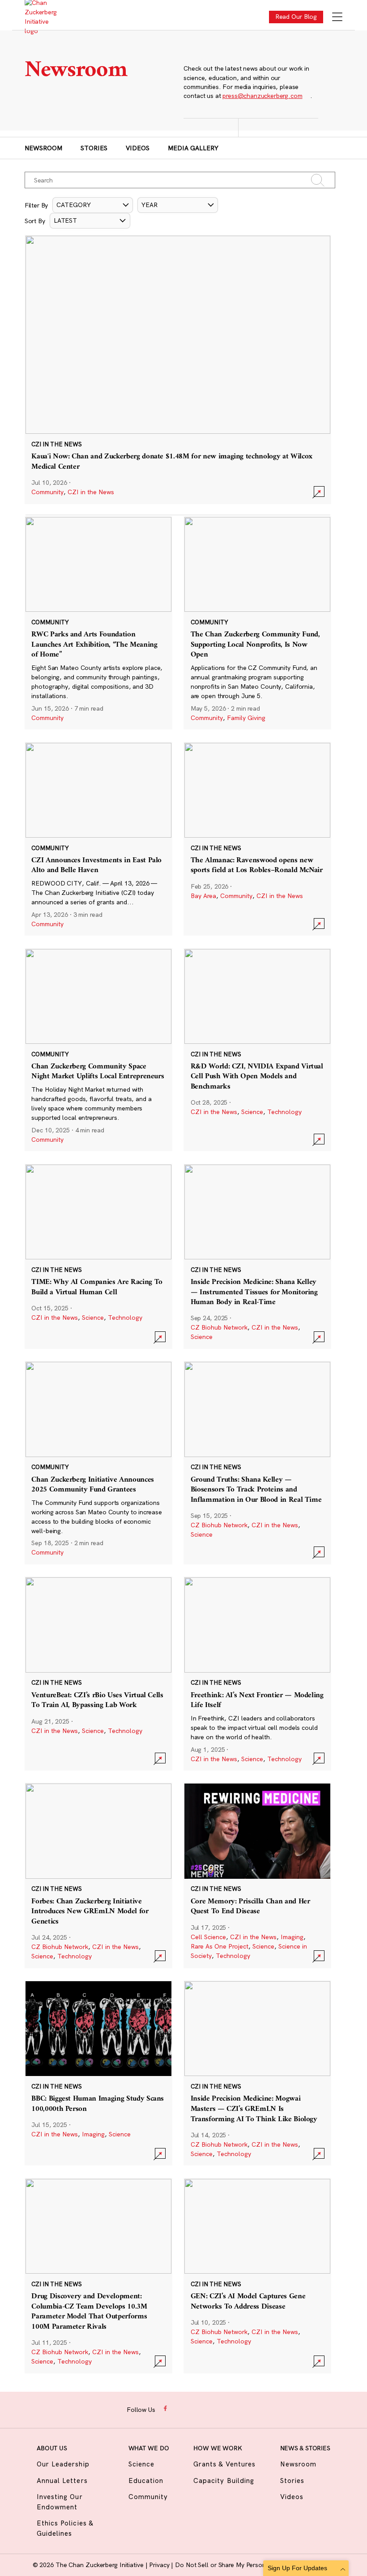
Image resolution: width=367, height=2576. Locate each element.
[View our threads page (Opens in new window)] (194, 2409)
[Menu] (337, 18)
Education (146, 2481)
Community (47, 492)
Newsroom (43, 148)
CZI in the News (91, 492)
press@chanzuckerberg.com (262, 96)
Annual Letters (62, 2481)
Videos (138, 148)
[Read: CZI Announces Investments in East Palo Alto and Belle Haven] (98, 839)
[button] (93, 205)
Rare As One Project (220, 1946)
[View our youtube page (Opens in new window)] (236, 2409)
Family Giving (246, 718)
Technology (284, 1112)
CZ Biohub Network (219, 1327)
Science (252, 1112)
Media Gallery (193, 148)
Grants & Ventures (224, 2464)
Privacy (160, 2565)
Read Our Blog (296, 17)
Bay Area (203, 896)
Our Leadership (63, 2464)
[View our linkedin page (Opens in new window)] (208, 2409)
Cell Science (208, 1937)
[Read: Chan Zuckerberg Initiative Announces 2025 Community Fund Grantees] (98, 1463)
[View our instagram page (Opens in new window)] (180, 2409)
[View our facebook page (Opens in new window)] (166, 2409)
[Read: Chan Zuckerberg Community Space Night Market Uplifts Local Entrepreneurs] (98, 1050)
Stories (94, 148)
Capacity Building (224, 2481)
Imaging (292, 1937)
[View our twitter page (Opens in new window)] (222, 2409)
